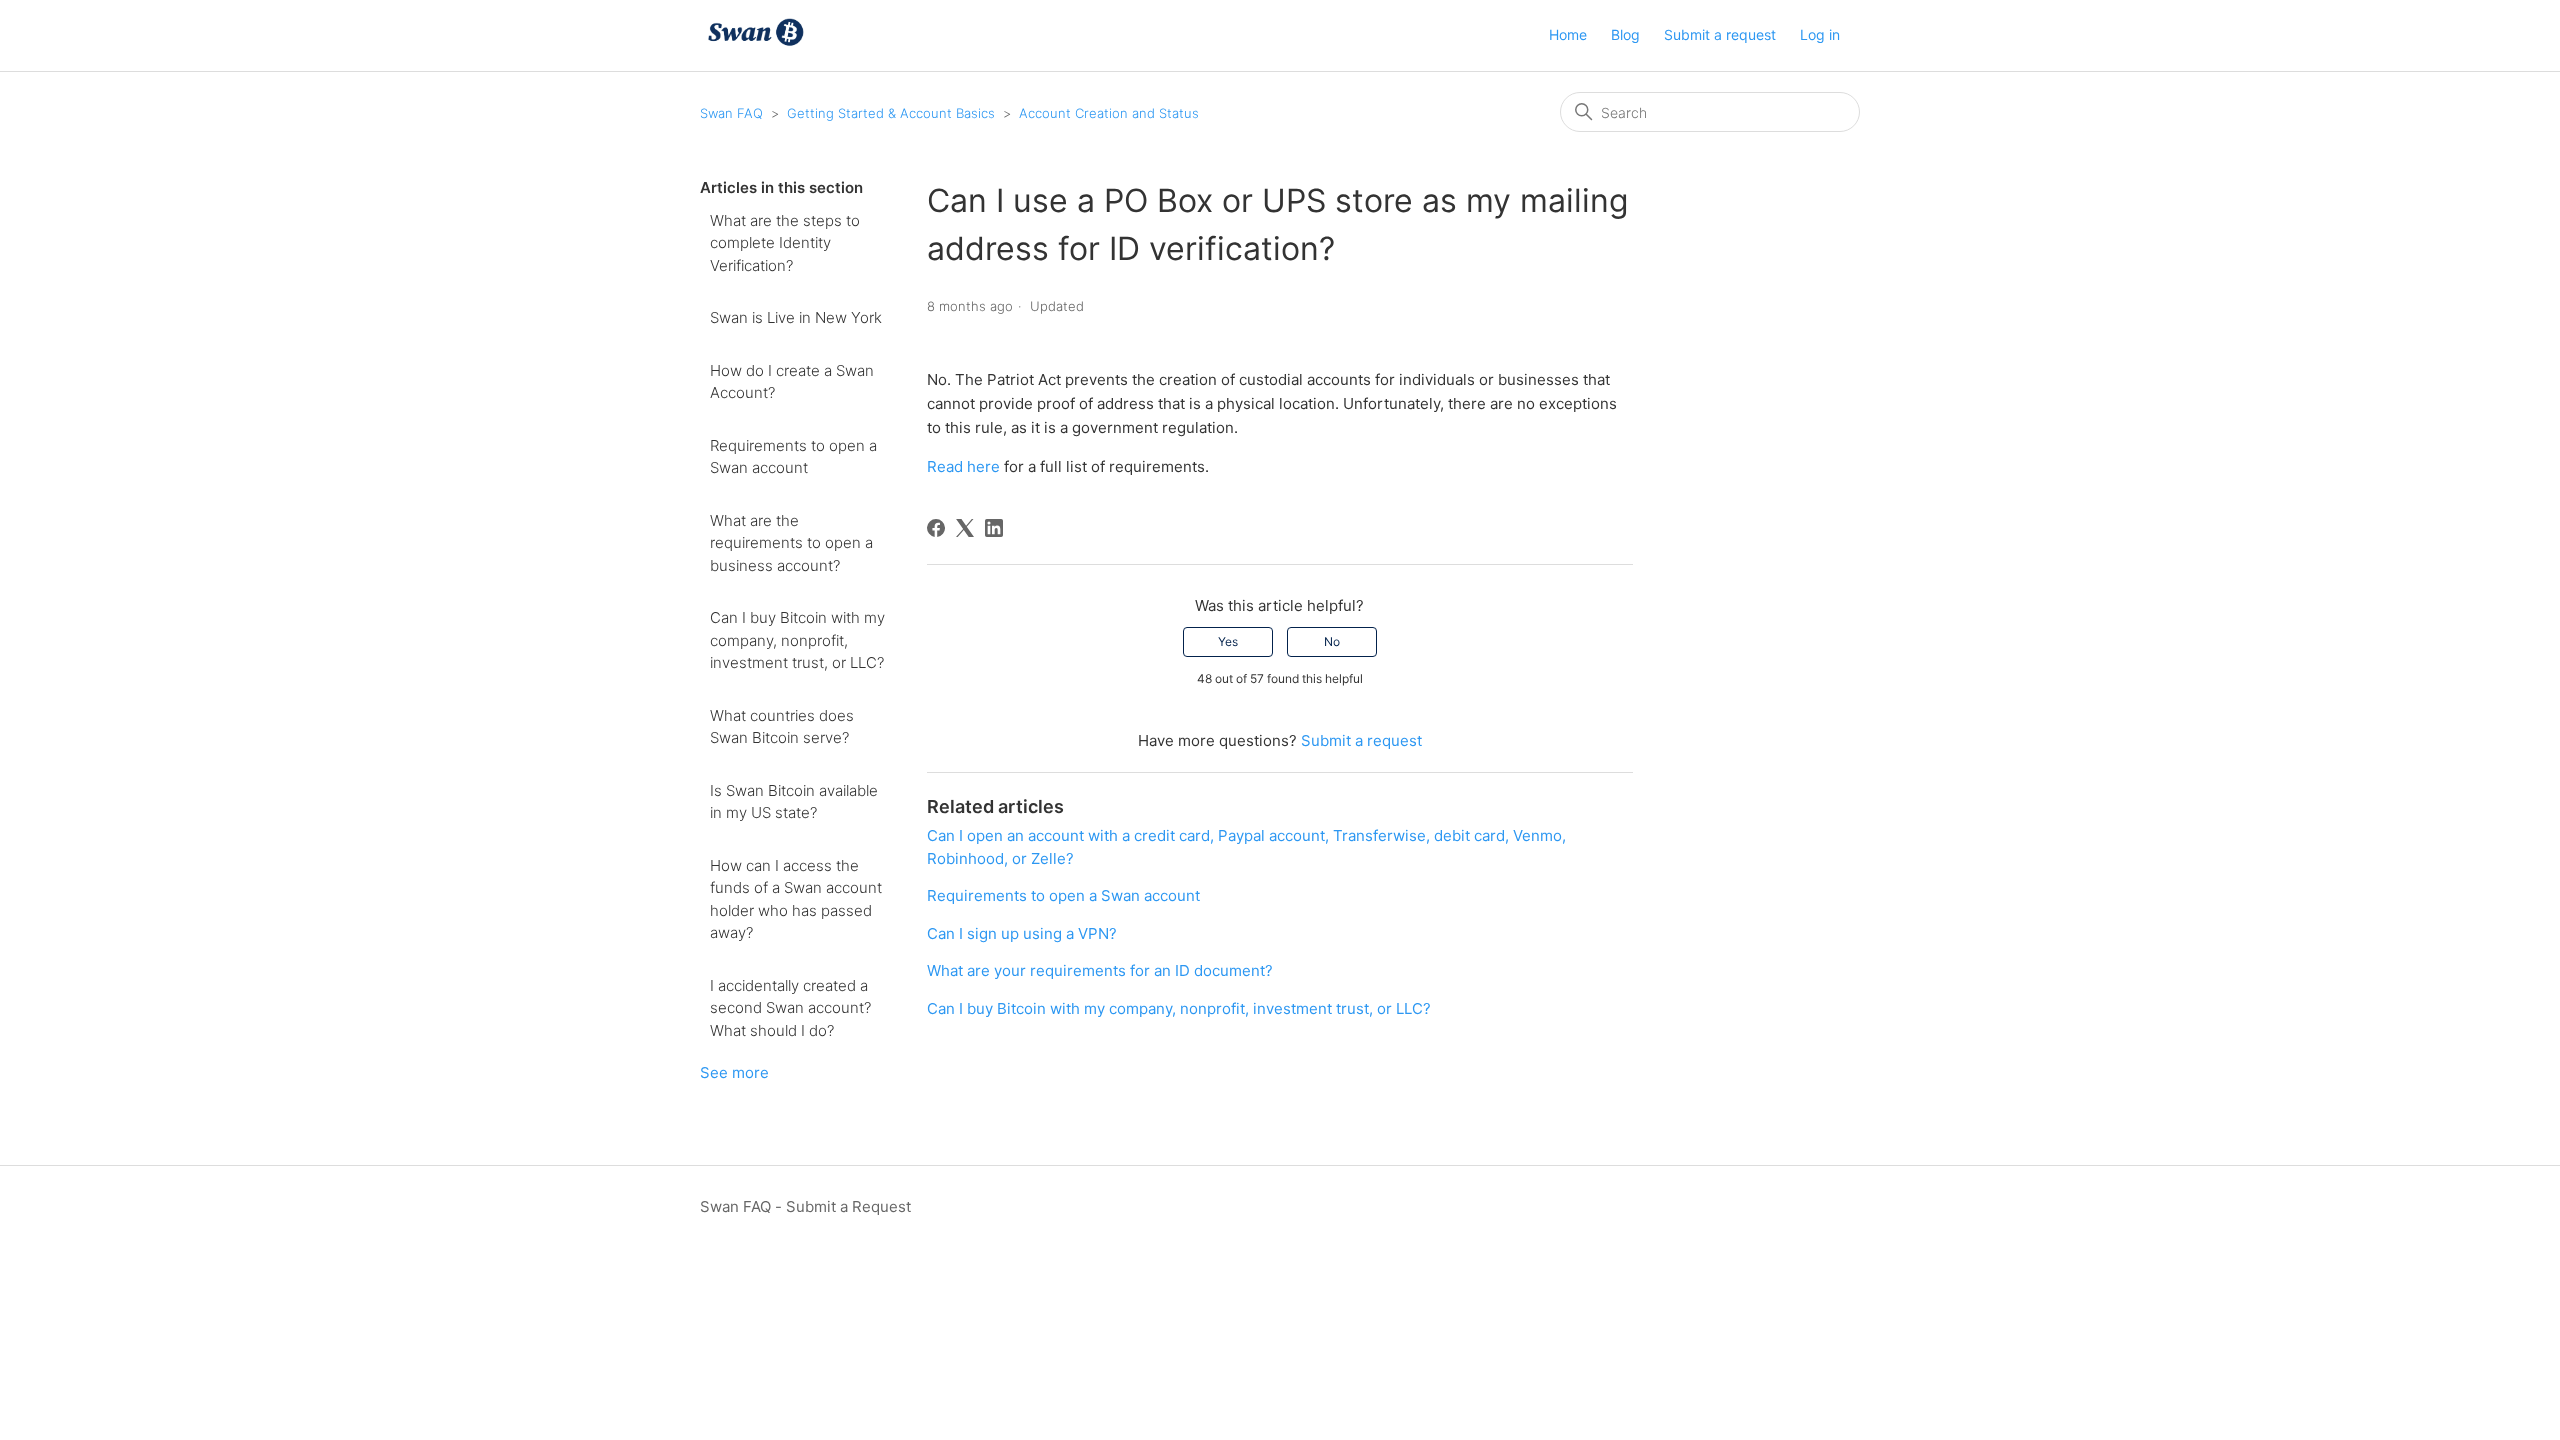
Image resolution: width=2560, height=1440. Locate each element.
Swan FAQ (731, 113)
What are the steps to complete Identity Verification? (785, 243)
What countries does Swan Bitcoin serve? (782, 727)
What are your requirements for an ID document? (1100, 970)
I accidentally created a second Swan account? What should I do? (790, 1008)
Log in (1820, 34)
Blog (1625, 34)
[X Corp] (965, 528)
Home (1568, 34)
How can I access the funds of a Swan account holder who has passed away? (796, 899)
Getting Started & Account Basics (891, 113)
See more (734, 1072)
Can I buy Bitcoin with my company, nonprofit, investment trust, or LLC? (797, 640)
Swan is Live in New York (796, 317)
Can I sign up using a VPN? (1022, 933)
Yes (1228, 641)
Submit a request (1720, 34)
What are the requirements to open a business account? (791, 543)
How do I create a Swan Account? (792, 382)
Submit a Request (848, 1206)
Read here (963, 466)
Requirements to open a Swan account (793, 457)
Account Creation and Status (1109, 113)
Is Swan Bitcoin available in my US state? (794, 802)
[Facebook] (936, 528)
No (1332, 641)
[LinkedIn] (994, 528)
